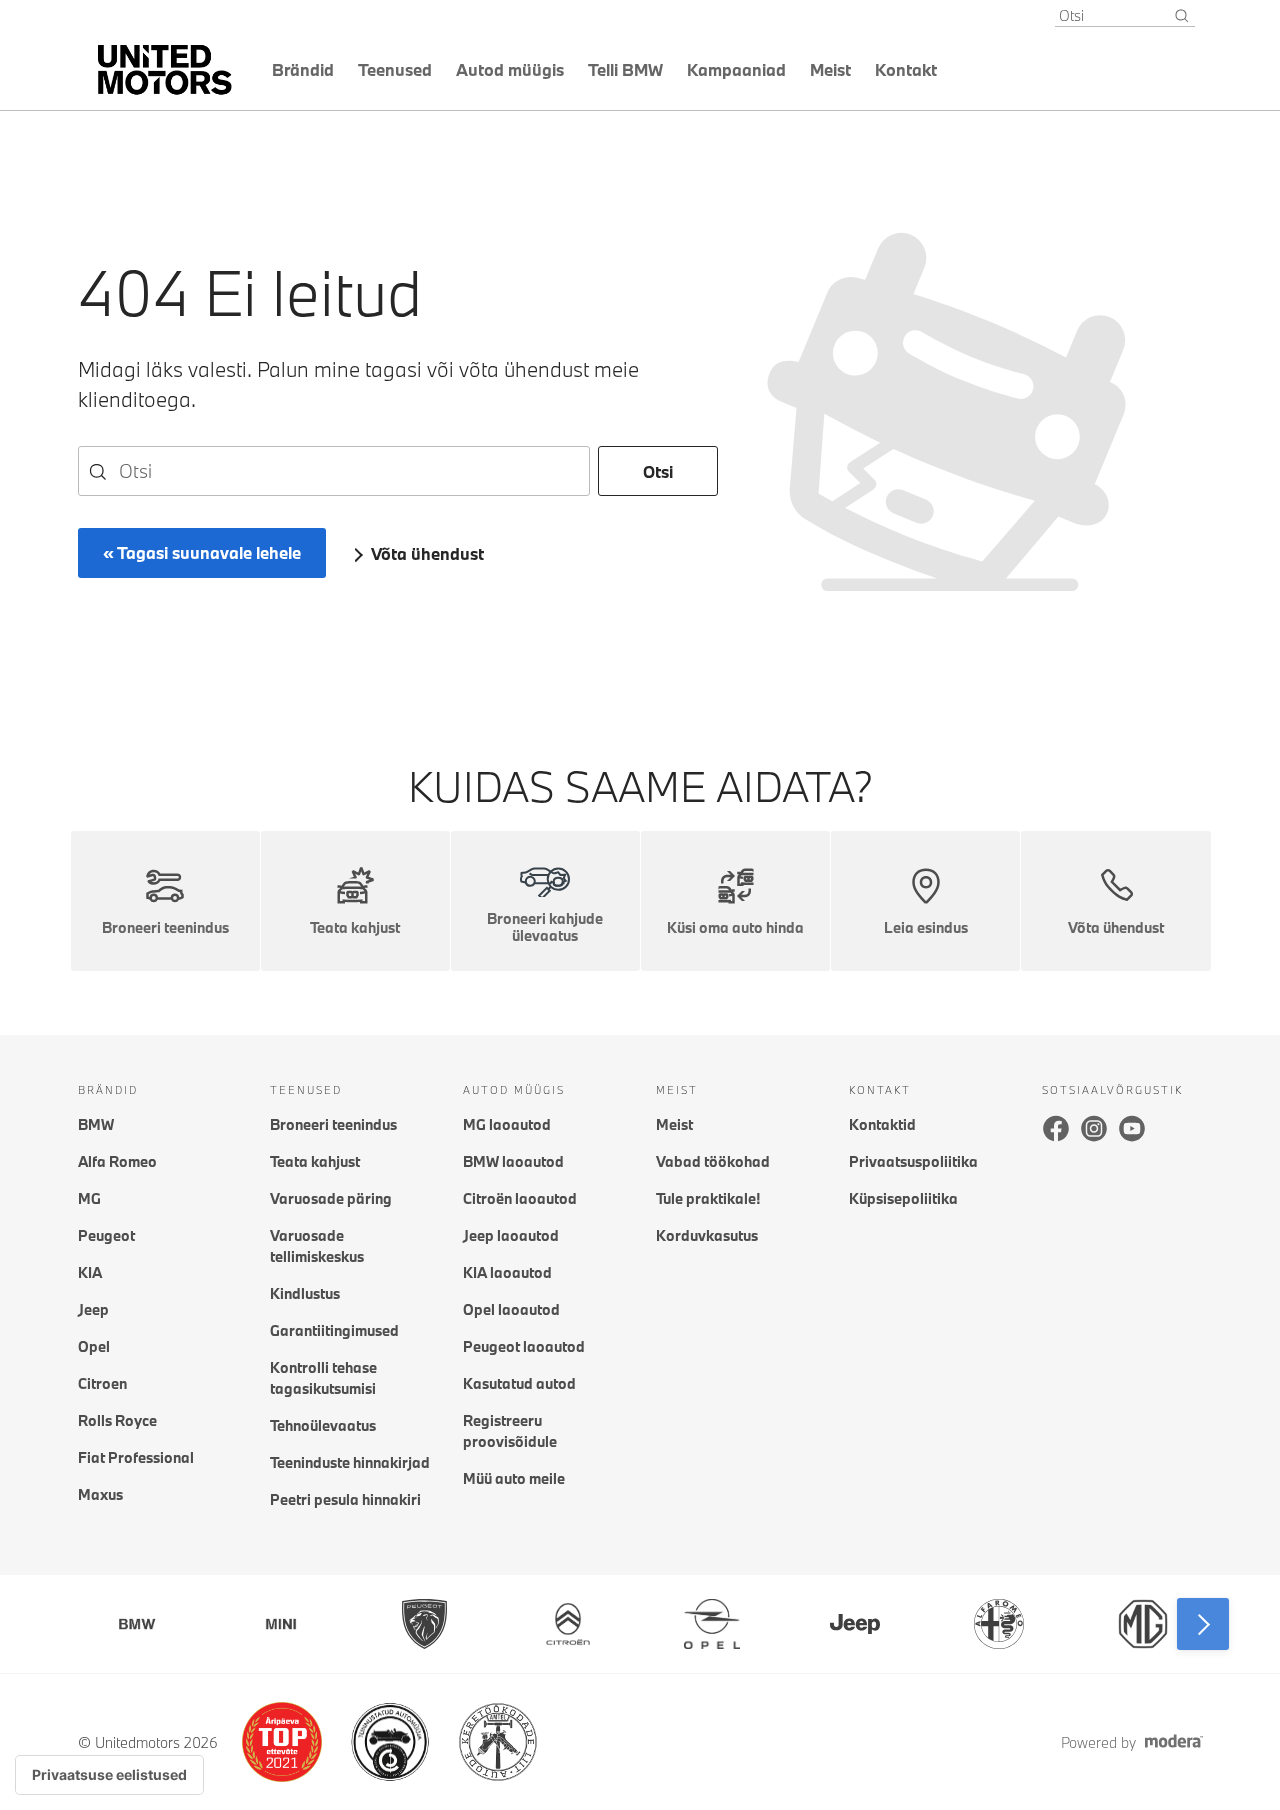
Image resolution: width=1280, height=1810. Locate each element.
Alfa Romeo (117, 1161)
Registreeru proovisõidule (510, 1431)
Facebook (1056, 1128)
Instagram (1094, 1128)
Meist (830, 69)
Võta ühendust (427, 553)
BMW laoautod (513, 1161)
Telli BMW (625, 69)
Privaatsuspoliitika (913, 1161)
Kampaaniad (736, 69)
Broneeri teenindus (333, 1124)
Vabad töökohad (713, 1161)
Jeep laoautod (511, 1235)
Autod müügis (510, 69)
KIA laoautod (507, 1272)
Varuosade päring (331, 1198)
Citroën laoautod (520, 1198)
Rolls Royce (117, 1420)
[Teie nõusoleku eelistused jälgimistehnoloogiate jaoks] (109, 1775)
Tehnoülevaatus (323, 1425)
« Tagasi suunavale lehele (202, 552)
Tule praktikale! (708, 1198)
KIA (90, 1272)
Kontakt (906, 69)
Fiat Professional (136, 1457)
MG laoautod (507, 1124)
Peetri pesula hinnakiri (345, 1499)
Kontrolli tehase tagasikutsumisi (323, 1378)
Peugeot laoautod (524, 1346)
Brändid (303, 69)
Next (1203, 1624)
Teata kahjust (315, 1161)
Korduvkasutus (707, 1235)
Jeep (93, 1309)
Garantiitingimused (334, 1330)
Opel (94, 1346)
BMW (96, 1124)
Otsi (658, 471)
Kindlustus (305, 1293)
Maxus (100, 1494)
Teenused (395, 69)
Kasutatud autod (519, 1383)
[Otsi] (1182, 16)
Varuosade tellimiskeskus (317, 1246)
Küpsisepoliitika (903, 1198)
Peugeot (106, 1235)
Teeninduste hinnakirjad (350, 1462)
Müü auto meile (514, 1478)
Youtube (1132, 1128)
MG (89, 1198)
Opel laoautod (511, 1309)
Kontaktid (882, 1124)
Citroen (102, 1383)
